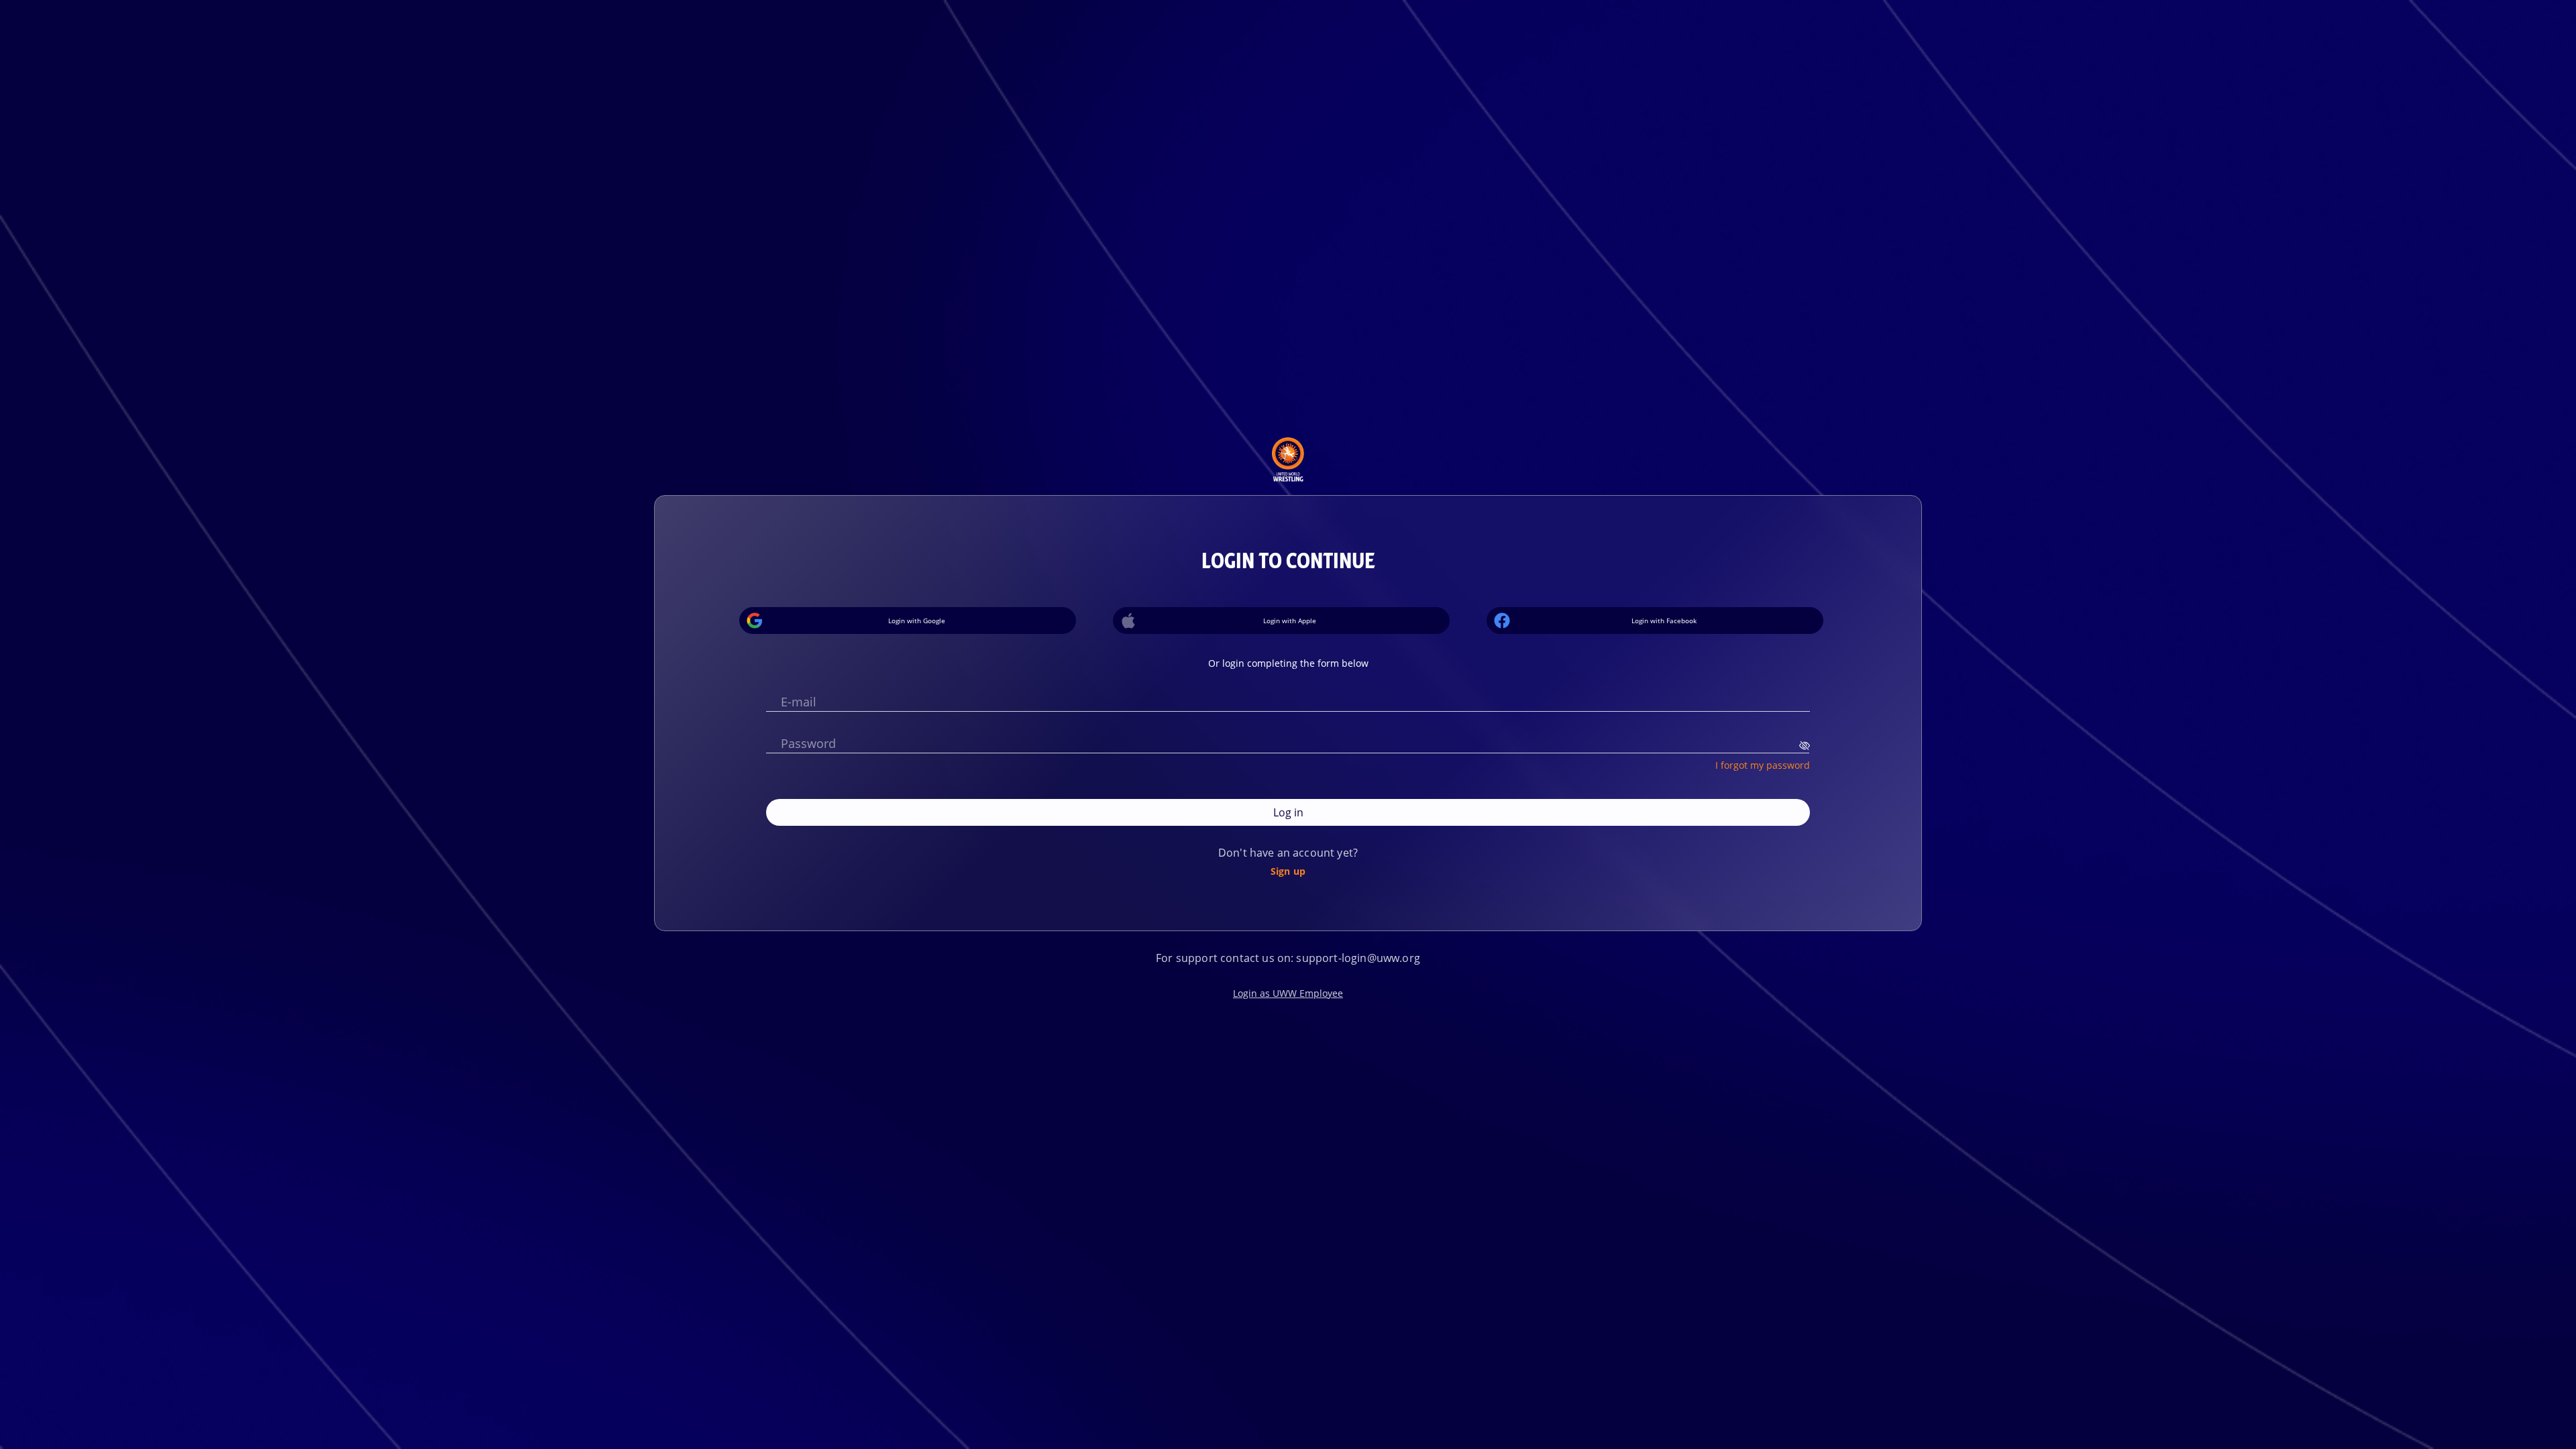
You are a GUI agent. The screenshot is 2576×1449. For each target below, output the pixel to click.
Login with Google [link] (917, 621)
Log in (1288, 812)
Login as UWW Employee (1288, 993)
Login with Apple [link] (1290, 621)
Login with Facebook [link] (1664, 621)
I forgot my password (1763, 765)
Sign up (1288, 871)
